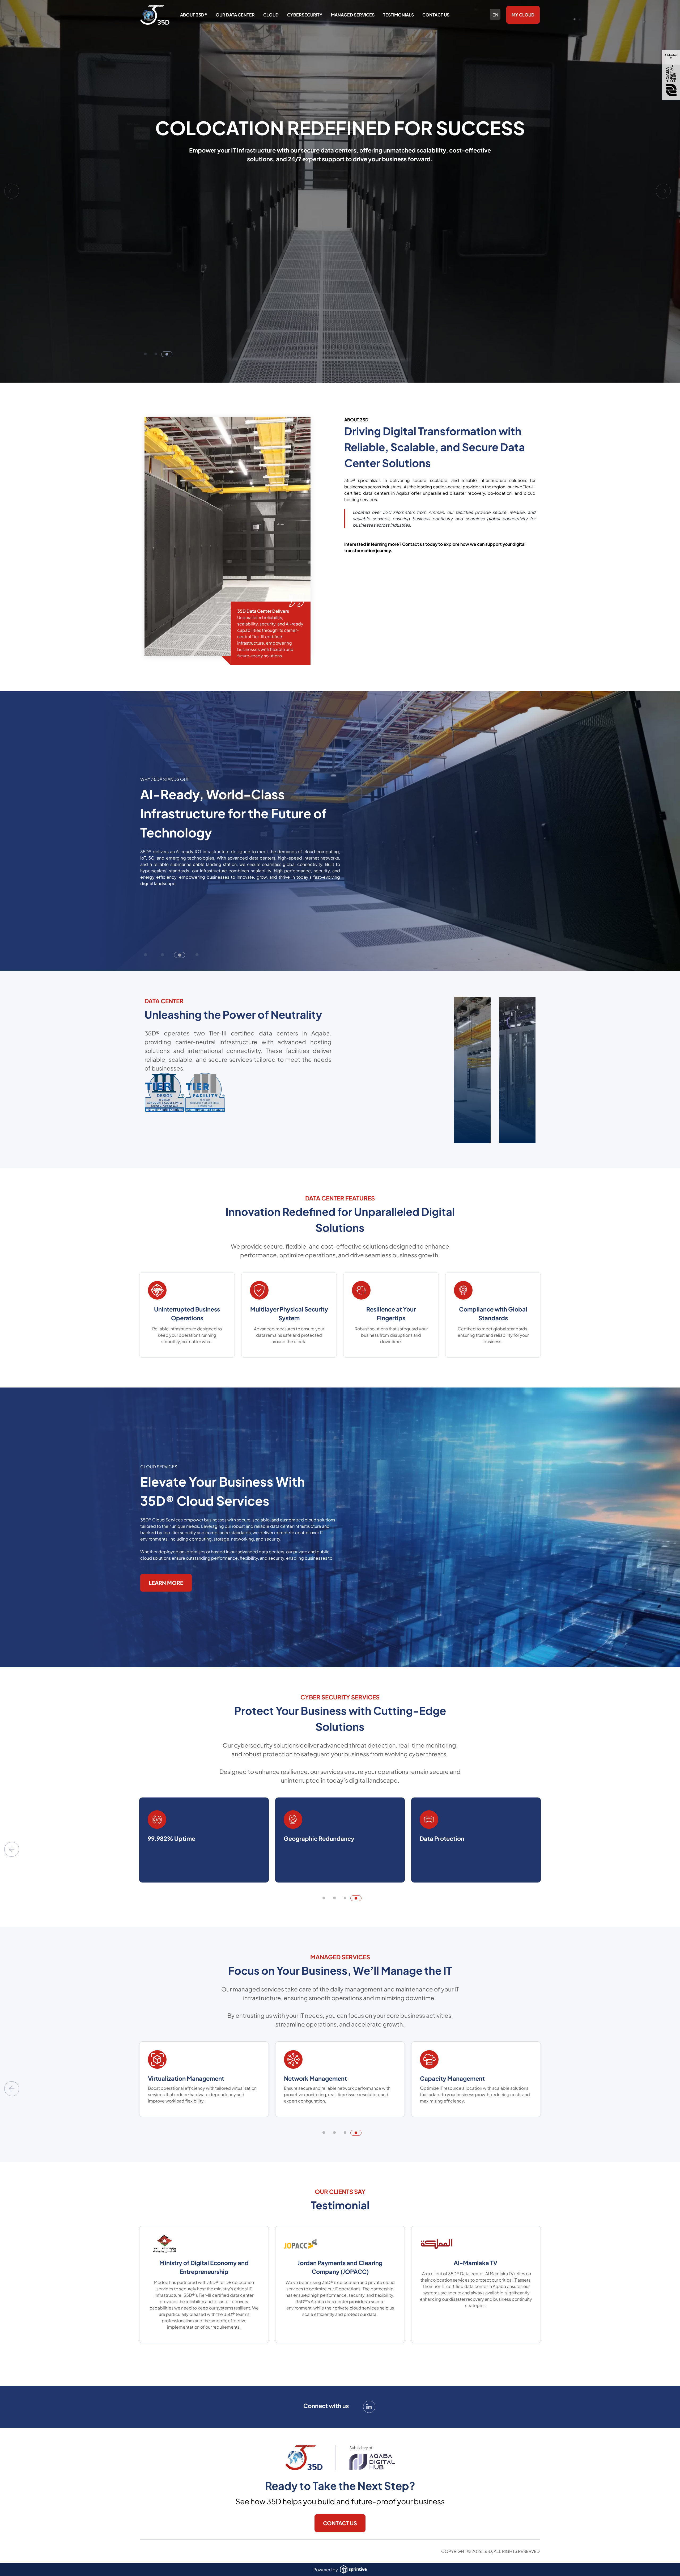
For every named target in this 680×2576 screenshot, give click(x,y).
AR (495, 21)
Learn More (166, 1583)
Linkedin (369, 2407)
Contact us (436, 15)
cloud (271, 15)
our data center (235, 15)
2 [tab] (159, 357)
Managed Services (353, 15)
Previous (12, 191)
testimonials (398, 15)
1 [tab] (148, 357)
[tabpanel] (340, 191)
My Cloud (523, 15)
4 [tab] (359, 1901)
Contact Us (340, 2523)
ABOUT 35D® (194, 15)
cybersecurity (305, 15)
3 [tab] (169, 357)
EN (495, 15)
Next (663, 191)
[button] (146, 955)
